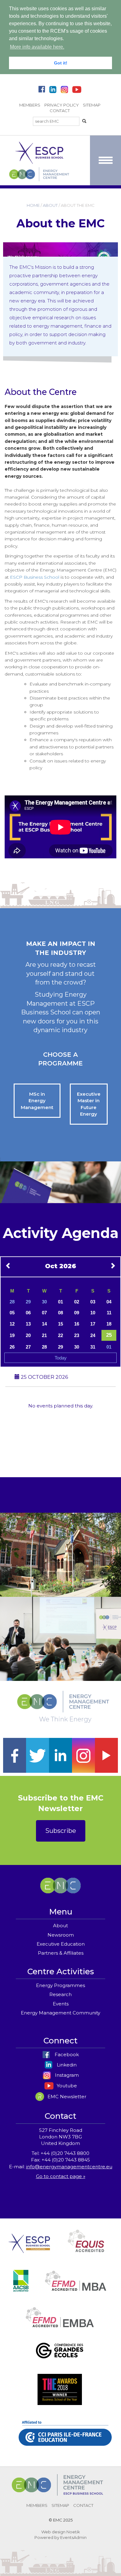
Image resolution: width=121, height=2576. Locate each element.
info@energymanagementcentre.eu (69, 2167)
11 (109, 1313)
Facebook (66, 2054)
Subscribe (61, 1831)
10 (93, 1313)
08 (60, 1313)
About (60, 1926)
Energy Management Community (60, 2013)
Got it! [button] (61, 63)
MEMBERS (30, 105)
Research (60, 1994)
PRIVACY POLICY (62, 105)
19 (12, 1335)
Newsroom (61, 1935)
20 (28, 1335)
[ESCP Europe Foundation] (29, 2248)
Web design (53, 2532)
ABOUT (50, 205)
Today (61, 1358)
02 (77, 1302)
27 (28, 1347)
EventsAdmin (73, 2537)
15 (60, 1324)
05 (12, 1313)
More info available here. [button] (37, 47)
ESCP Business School (35, 577)
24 (93, 1335)
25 (109, 1335)
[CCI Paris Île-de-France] (65, 2440)
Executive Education (61, 1944)
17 (93, 1324)
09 (77, 1313)
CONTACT (60, 111)
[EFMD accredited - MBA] (76, 2288)
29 (28, 1302)
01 (60, 1302)
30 (44, 1302)
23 (77, 1335)
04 (109, 1302)
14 (44, 1324)
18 (109, 1324)
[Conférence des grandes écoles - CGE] (59, 2358)
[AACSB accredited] (21, 2288)
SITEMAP (92, 105)
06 (28, 1313)
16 (77, 1324)
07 (44, 1313)
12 (12, 1324)
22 (60, 1335)
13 (28, 1324)
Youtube (66, 2086)
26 (12, 1347)
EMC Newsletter (66, 2097)
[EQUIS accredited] (86, 2248)
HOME (33, 205)
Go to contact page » (61, 2176)
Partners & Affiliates (61, 1953)
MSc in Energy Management (37, 1101)
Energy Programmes (60, 1985)
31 (93, 1347)
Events (61, 2004)
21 (44, 1335)
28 (12, 1302)
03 (93, 1302)
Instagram (66, 2075)
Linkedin (66, 2065)
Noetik (73, 2532)
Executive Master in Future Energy (89, 1104)
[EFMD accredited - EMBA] (60, 2324)
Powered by (47, 2537)
